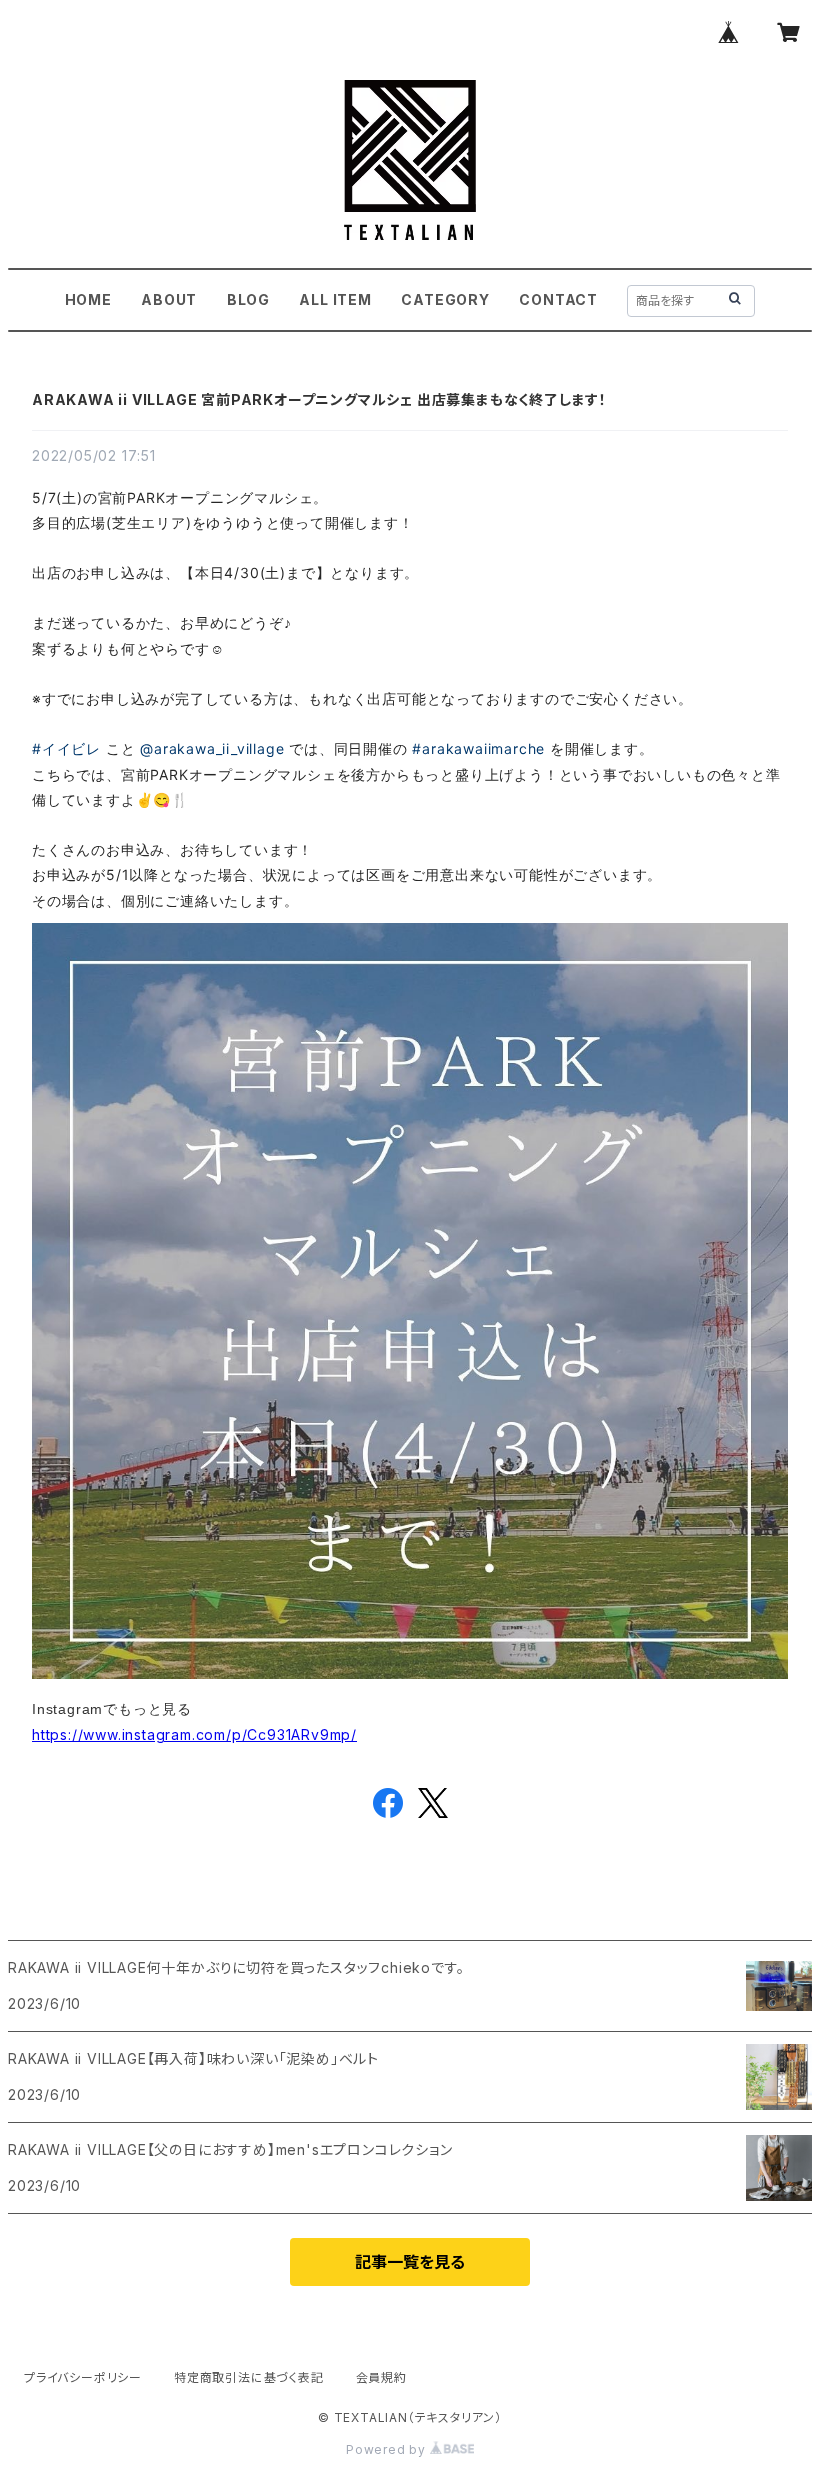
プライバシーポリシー (83, 2377)
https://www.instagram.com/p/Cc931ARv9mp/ (194, 1734)
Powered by (388, 2449)
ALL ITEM (335, 299)
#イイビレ (66, 748)
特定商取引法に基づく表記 (249, 2377)
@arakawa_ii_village (212, 748)
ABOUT (169, 299)
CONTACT (558, 299)
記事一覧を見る (410, 2262)
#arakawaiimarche (478, 748)
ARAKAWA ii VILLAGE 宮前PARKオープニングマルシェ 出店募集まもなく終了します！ (319, 399)
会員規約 (381, 2377)
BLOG (248, 299)
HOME (88, 299)
